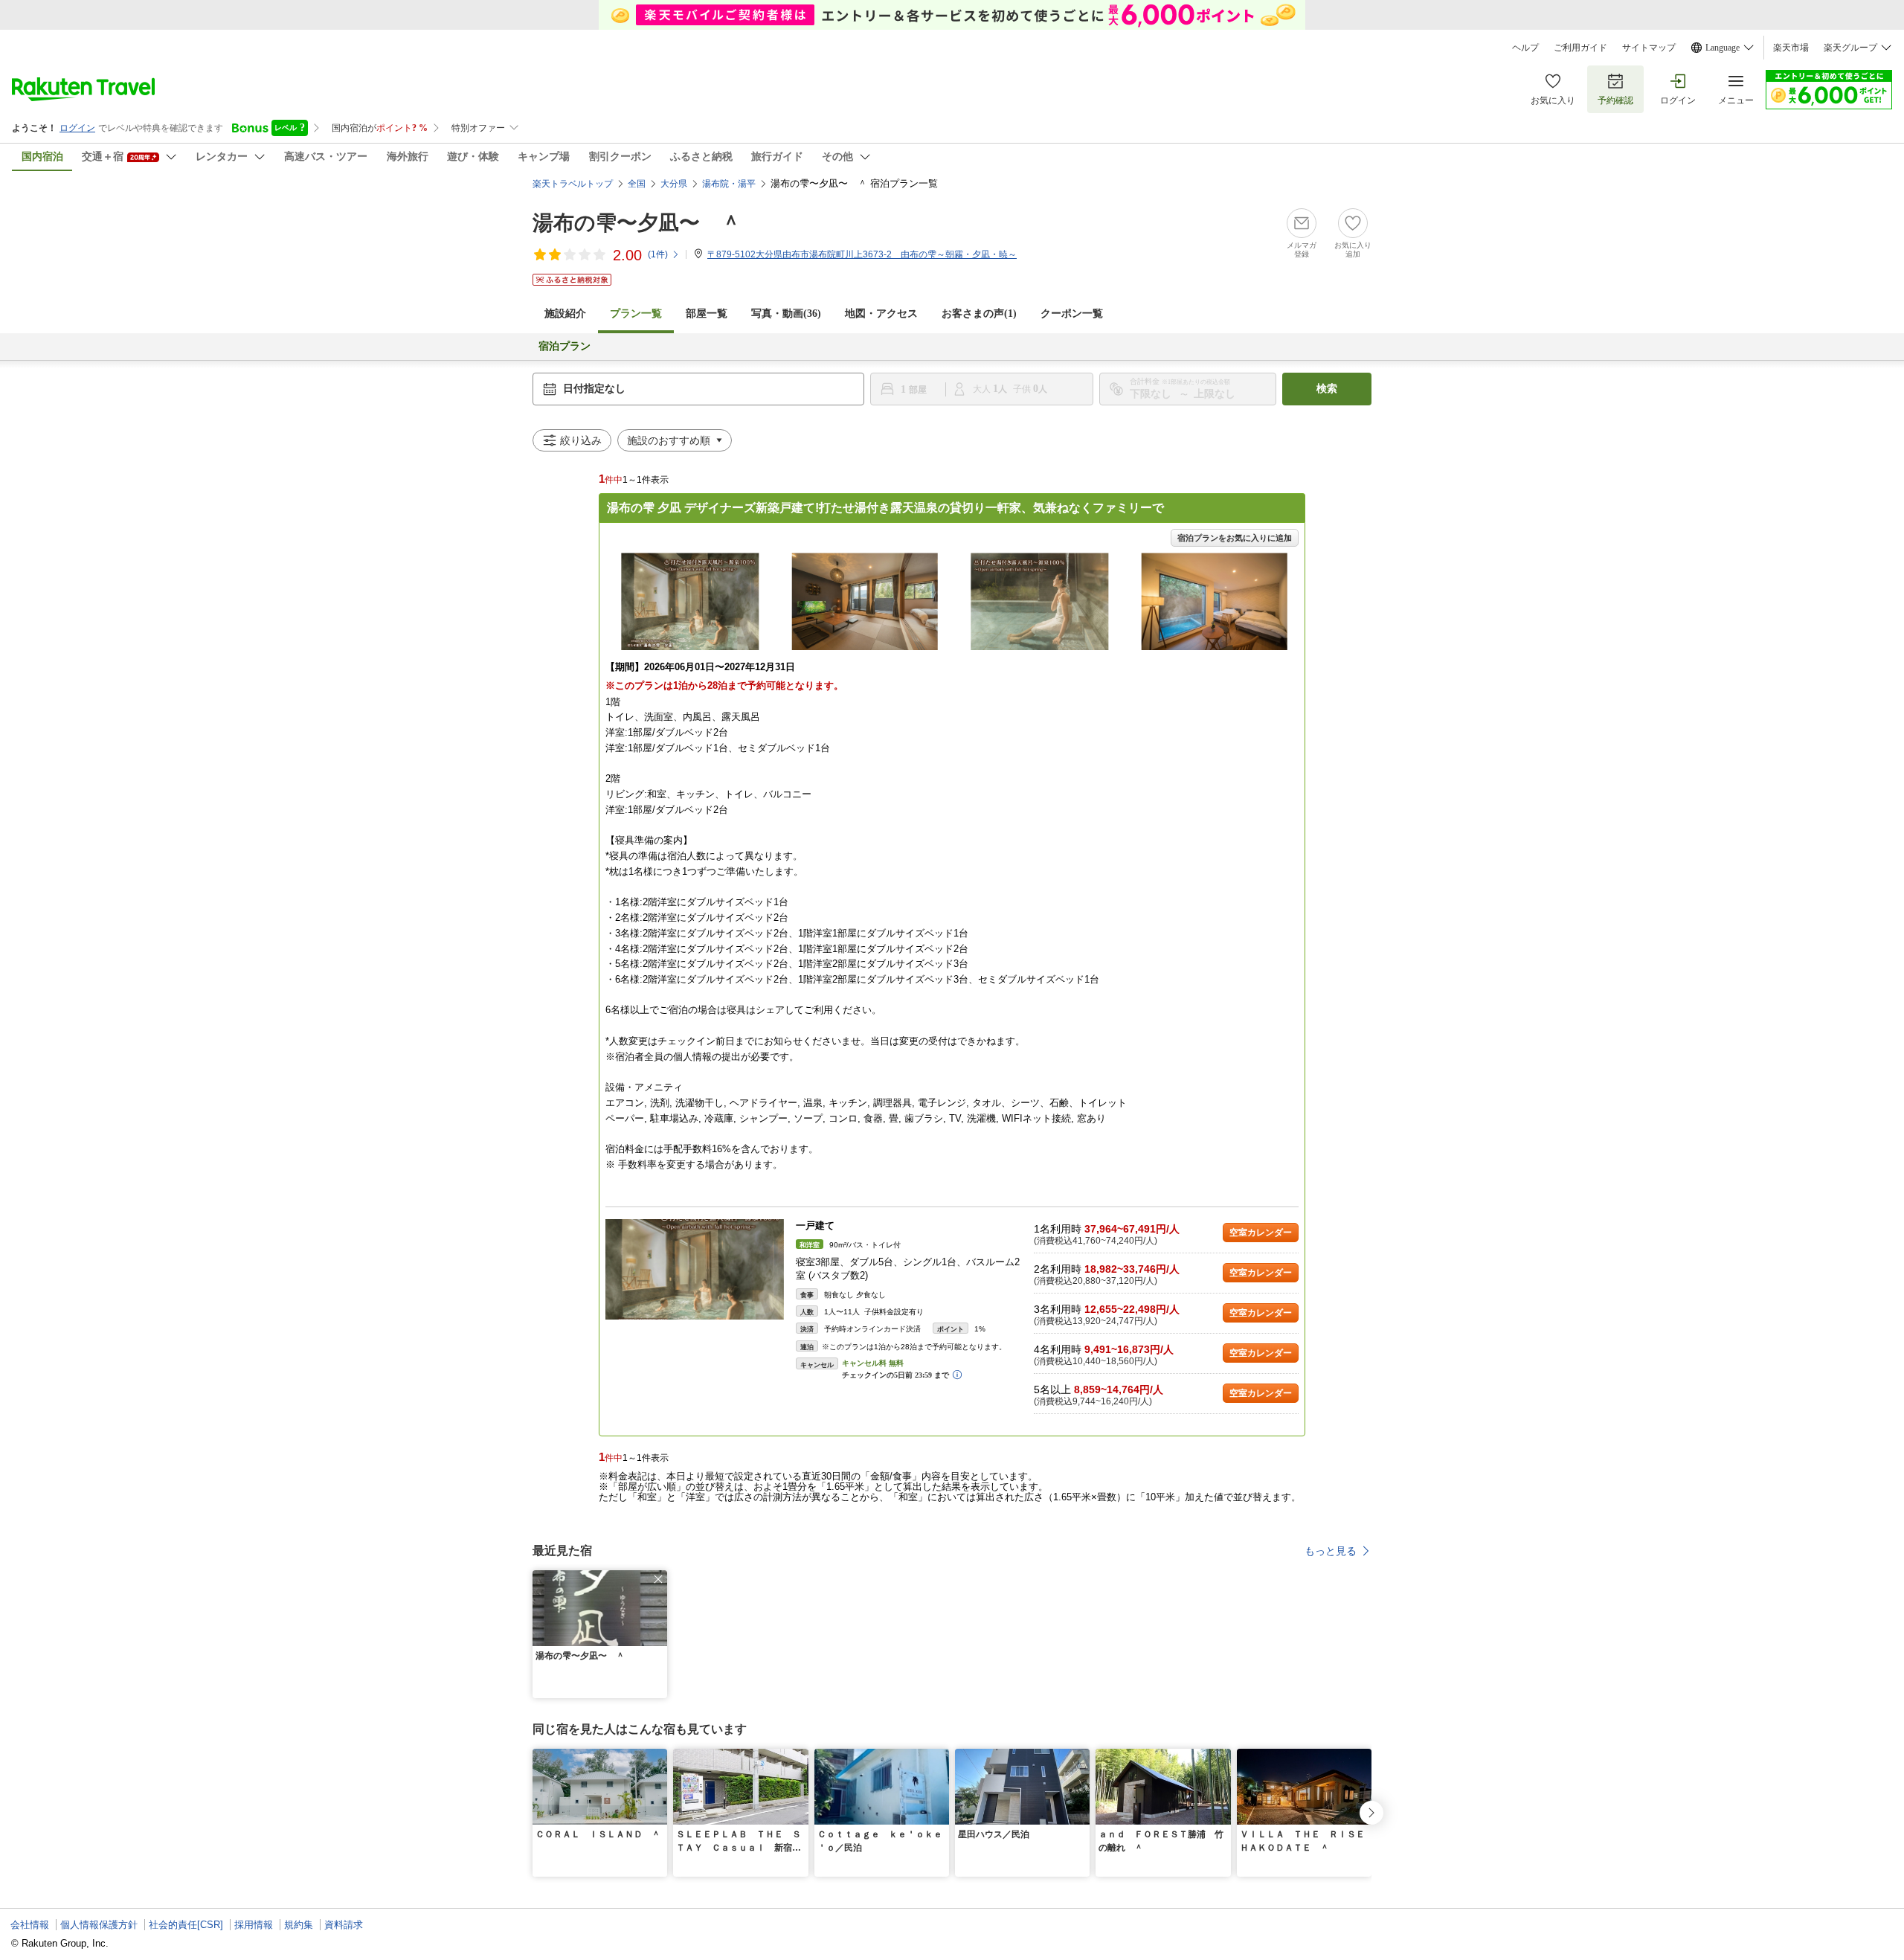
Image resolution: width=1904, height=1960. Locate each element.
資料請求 (344, 1925)
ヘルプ (1525, 48)
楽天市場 (1791, 48)
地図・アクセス (881, 314)
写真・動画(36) (786, 314)
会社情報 (30, 1925)
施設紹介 (565, 314)
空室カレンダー (1261, 1233)
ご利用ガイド (1580, 48)
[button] (658, 1579)
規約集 (299, 1925)
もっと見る (1331, 1551)
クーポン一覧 (1072, 314)
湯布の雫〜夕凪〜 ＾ (637, 223)
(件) (658, 254)
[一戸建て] (695, 1269)
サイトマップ (1649, 48)
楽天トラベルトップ (573, 184)
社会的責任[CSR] (186, 1925)
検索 (1327, 389)
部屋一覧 (707, 314)
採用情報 (254, 1925)
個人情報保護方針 (99, 1925)
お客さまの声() (979, 314)
